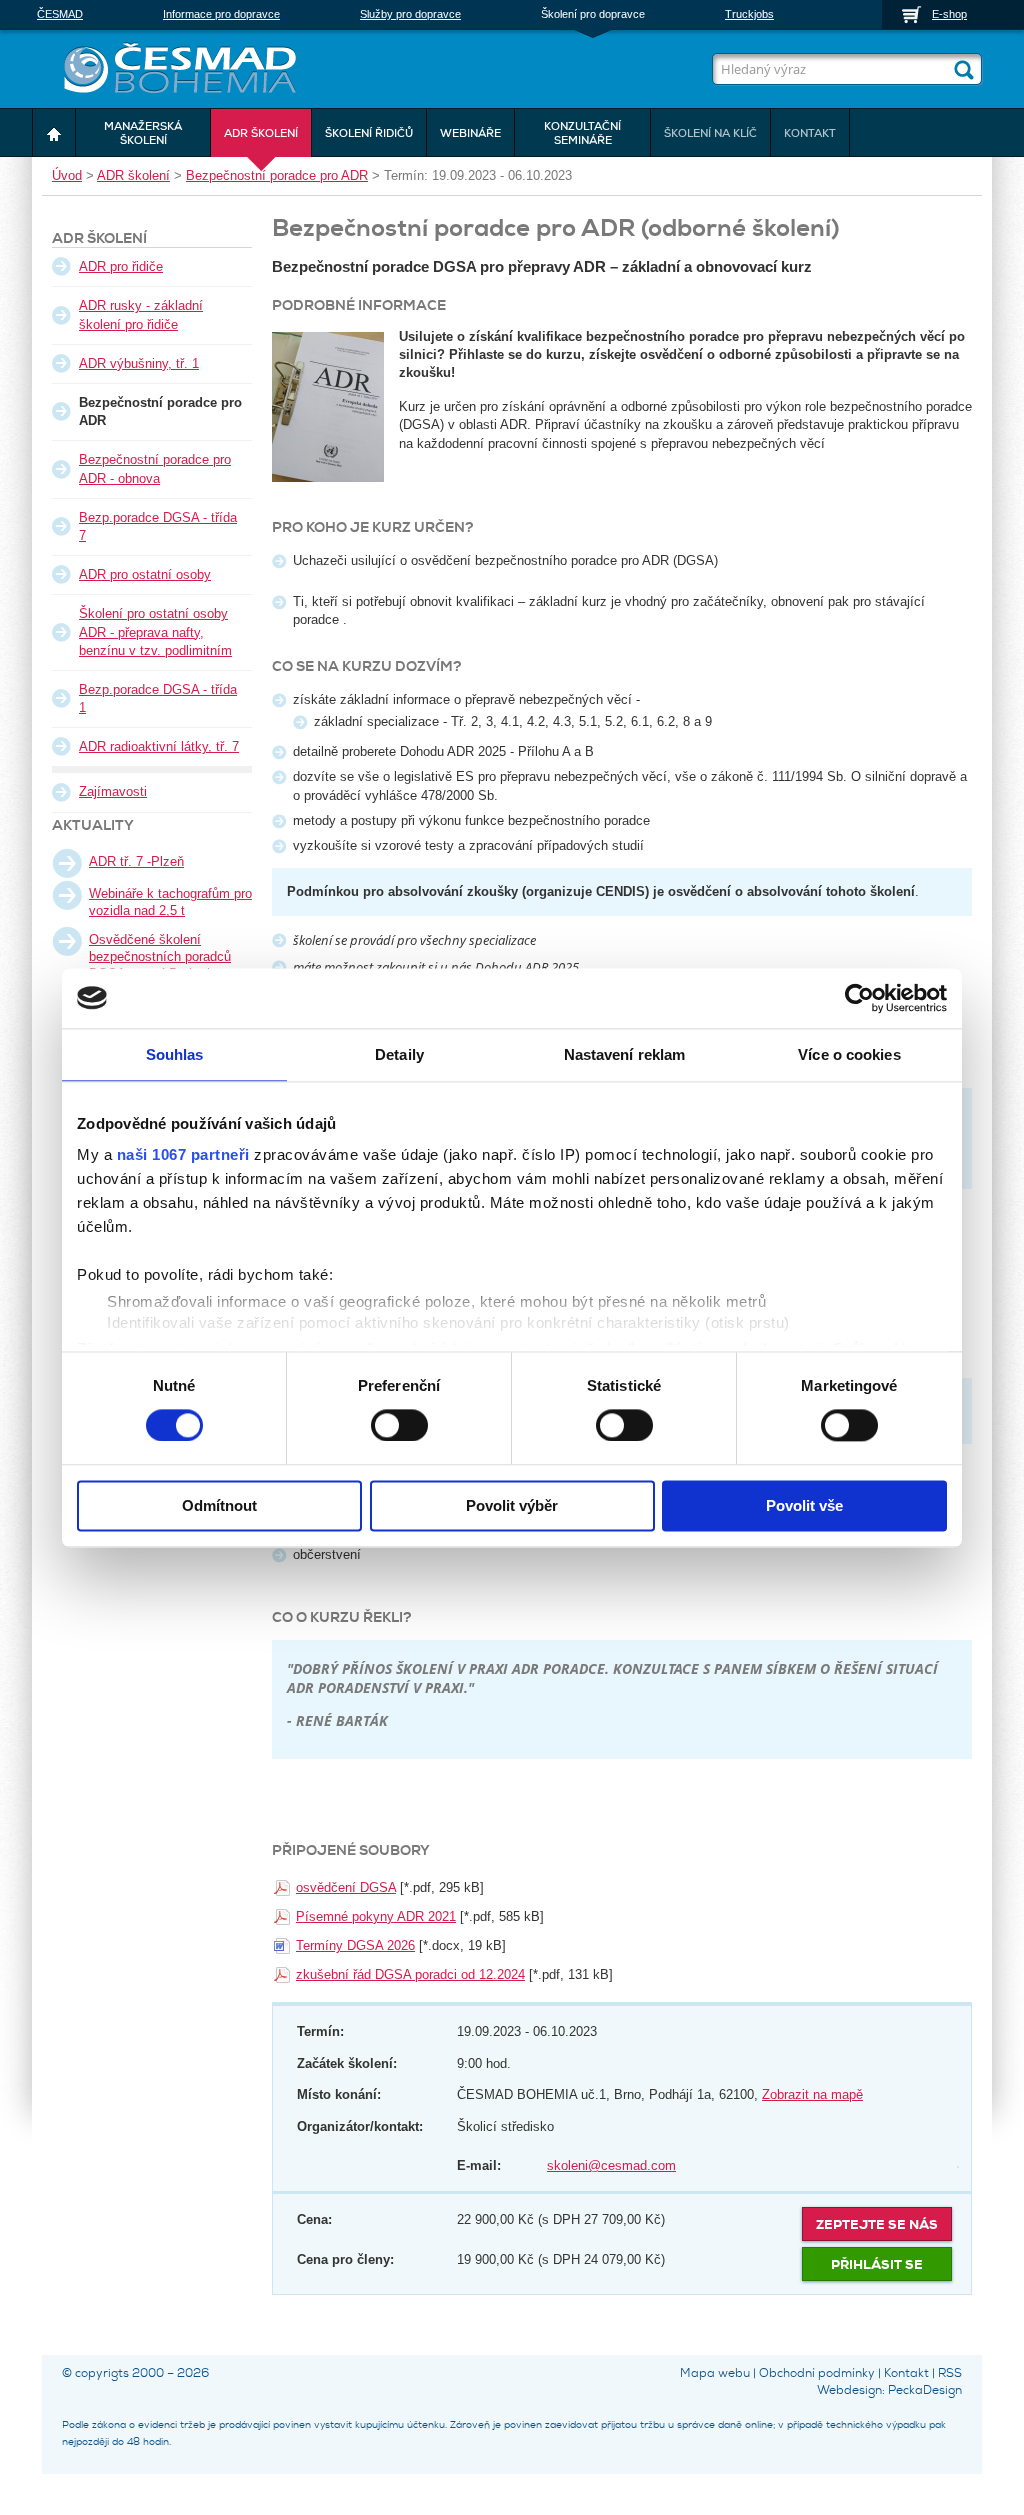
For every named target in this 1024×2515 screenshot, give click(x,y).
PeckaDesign (925, 2390)
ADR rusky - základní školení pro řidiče (141, 314)
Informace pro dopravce (221, 14)
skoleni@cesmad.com (611, 2165)
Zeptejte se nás (877, 2224)
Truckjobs (749, 14)
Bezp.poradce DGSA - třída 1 (158, 698)
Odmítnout (219, 1505)
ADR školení (133, 175)
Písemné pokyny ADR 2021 (376, 1916)
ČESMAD (60, 14)
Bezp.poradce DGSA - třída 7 (158, 526)
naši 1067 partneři (183, 1154)
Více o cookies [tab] (849, 1054)
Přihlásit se (877, 2264)
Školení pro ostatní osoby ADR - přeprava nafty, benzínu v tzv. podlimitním (155, 631)
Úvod (67, 175)
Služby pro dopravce (410, 14)
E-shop (949, 14)
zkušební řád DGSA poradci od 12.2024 (410, 1974)
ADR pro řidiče (121, 266)
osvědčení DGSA (346, 1887)
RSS (950, 2373)
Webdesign (849, 2390)
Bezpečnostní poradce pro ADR (277, 175)
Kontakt (906, 2373)
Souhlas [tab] (175, 1054)
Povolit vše (804, 1505)
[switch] (399, 1424)
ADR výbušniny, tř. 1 (139, 363)
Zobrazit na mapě (812, 2094)
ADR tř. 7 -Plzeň (136, 861)
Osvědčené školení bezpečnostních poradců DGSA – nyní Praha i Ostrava (160, 965)
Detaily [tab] (399, 1054)
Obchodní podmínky (817, 2373)
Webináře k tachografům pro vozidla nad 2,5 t (170, 902)
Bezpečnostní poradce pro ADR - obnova (155, 468)
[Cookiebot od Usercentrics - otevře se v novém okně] (859, 998)
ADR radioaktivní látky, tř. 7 (159, 746)
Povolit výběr (512, 1505)
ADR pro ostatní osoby (145, 574)
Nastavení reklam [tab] (625, 1054)
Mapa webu (715, 2373)
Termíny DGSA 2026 (355, 1945)
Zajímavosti (113, 791)
